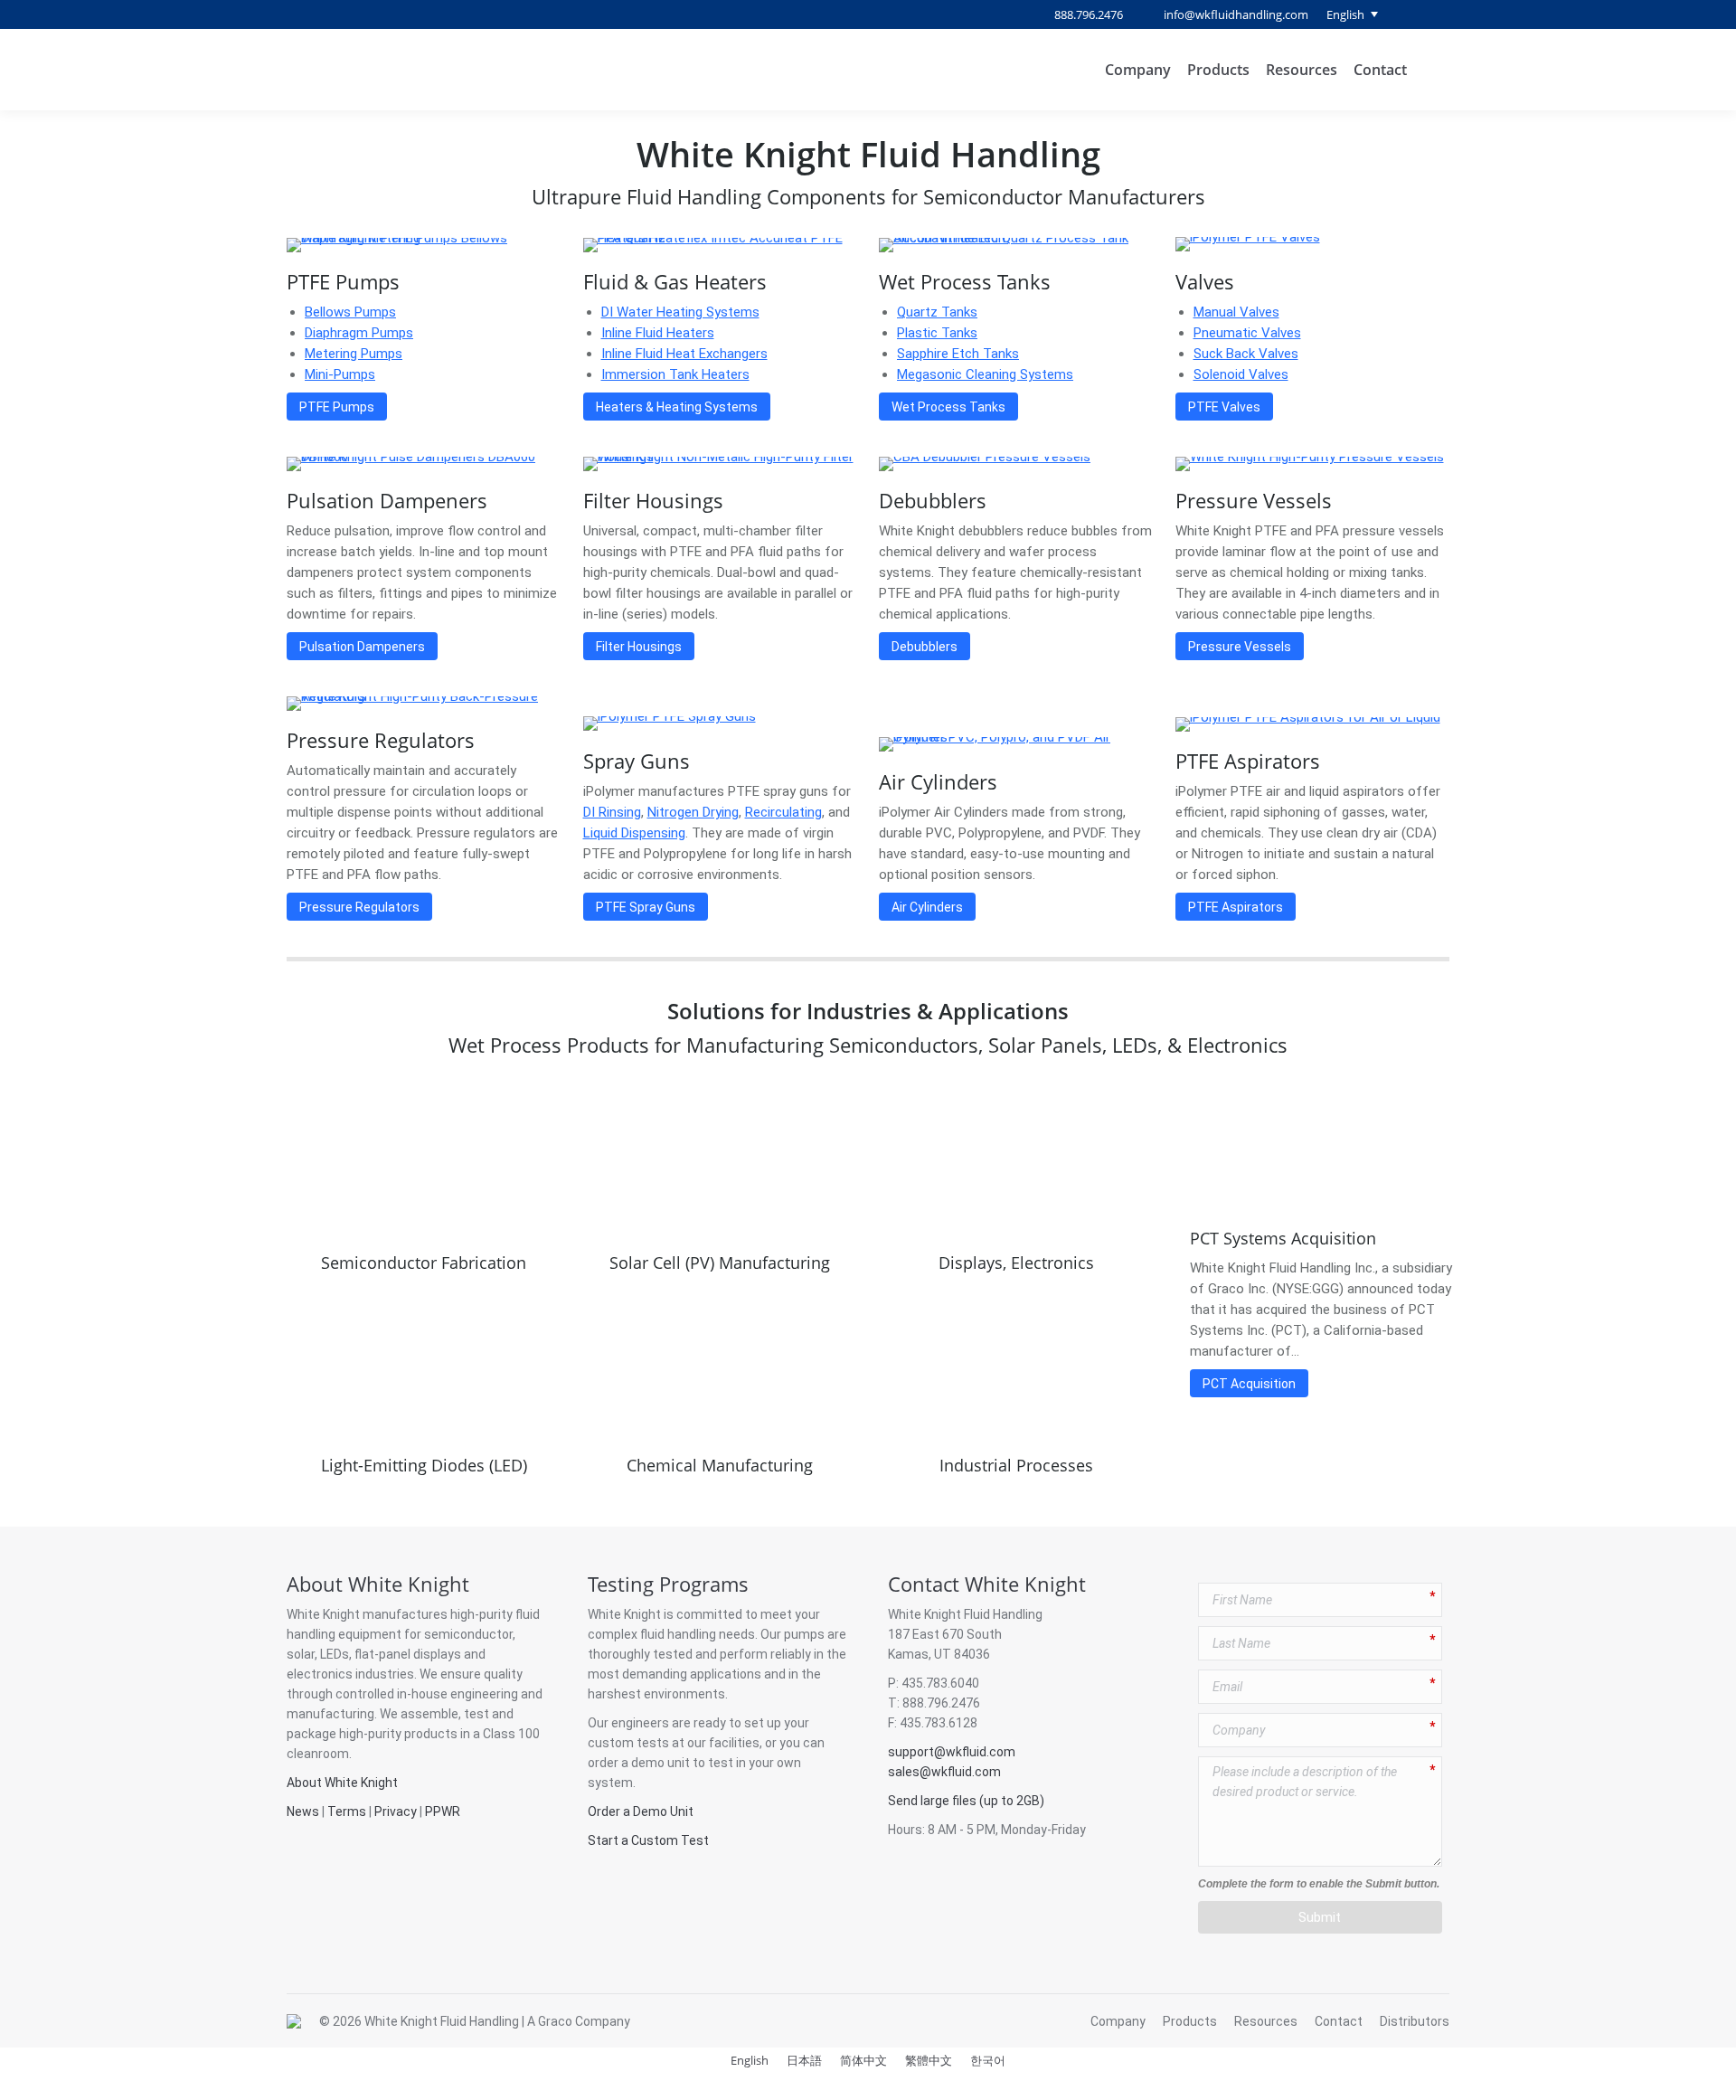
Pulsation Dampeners (387, 500)
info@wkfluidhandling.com (1236, 14)
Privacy (396, 1811)
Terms (347, 1811)
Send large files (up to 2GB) (966, 1801)
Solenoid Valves (1241, 374)
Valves (1205, 281)
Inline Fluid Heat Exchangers (684, 354)
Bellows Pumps (350, 312)
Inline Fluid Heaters (658, 333)
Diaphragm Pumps (359, 333)
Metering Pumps (354, 354)
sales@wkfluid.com (944, 1772)
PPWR (443, 1811)
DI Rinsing (612, 812)
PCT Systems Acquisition (1283, 1238)
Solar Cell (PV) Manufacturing (720, 1263)
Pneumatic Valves (1247, 333)
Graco (555, 2021)
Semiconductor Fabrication (424, 1263)
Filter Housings (653, 500)
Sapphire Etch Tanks (958, 354)
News (303, 1811)
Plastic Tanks (937, 333)
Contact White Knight (987, 1584)
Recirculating (783, 812)
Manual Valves (1236, 312)
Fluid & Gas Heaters (675, 281)
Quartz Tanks (937, 312)
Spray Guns (637, 761)
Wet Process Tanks (965, 281)
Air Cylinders (938, 781)
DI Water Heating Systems (680, 312)
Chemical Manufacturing (720, 1465)
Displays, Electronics (1016, 1263)
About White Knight (378, 1584)
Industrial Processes (1016, 1465)
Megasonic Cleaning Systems (985, 374)
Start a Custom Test (648, 1840)
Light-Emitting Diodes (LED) (424, 1465)
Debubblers (933, 500)
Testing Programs (668, 1584)
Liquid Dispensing (634, 833)
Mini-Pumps (340, 374)
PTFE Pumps (343, 281)
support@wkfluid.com (952, 1752)
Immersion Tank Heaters (675, 374)
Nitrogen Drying (693, 812)
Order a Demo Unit (641, 1811)
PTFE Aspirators (1248, 761)
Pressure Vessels (1254, 500)
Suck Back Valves (1246, 354)
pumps (804, 1634)
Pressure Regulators (381, 740)
